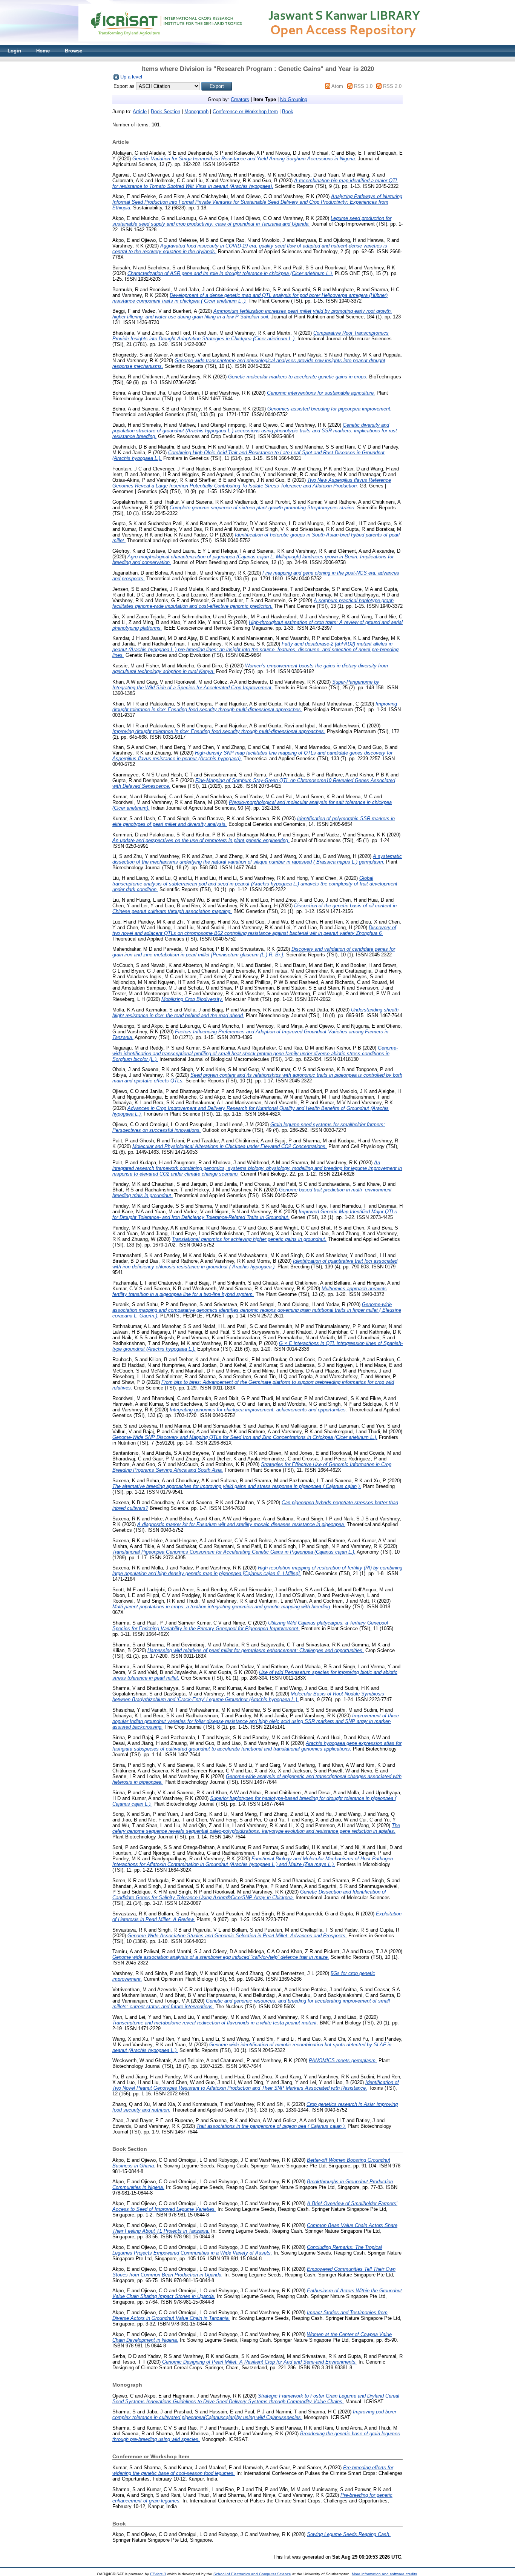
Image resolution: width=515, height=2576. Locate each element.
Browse (74, 51)
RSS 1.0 (363, 86)
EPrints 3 (158, 2574)
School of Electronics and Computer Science (252, 2574)
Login (14, 51)
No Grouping (294, 99)
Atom (337, 86)
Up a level (131, 77)
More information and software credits (384, 2574)
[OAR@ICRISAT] (257, 44)
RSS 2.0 (392, 86)
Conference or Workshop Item (245, 111)
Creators (240, 99)
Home (43, 51)
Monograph (196, 111)
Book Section (166, 111)
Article (140, 111)
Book (288, 111)
